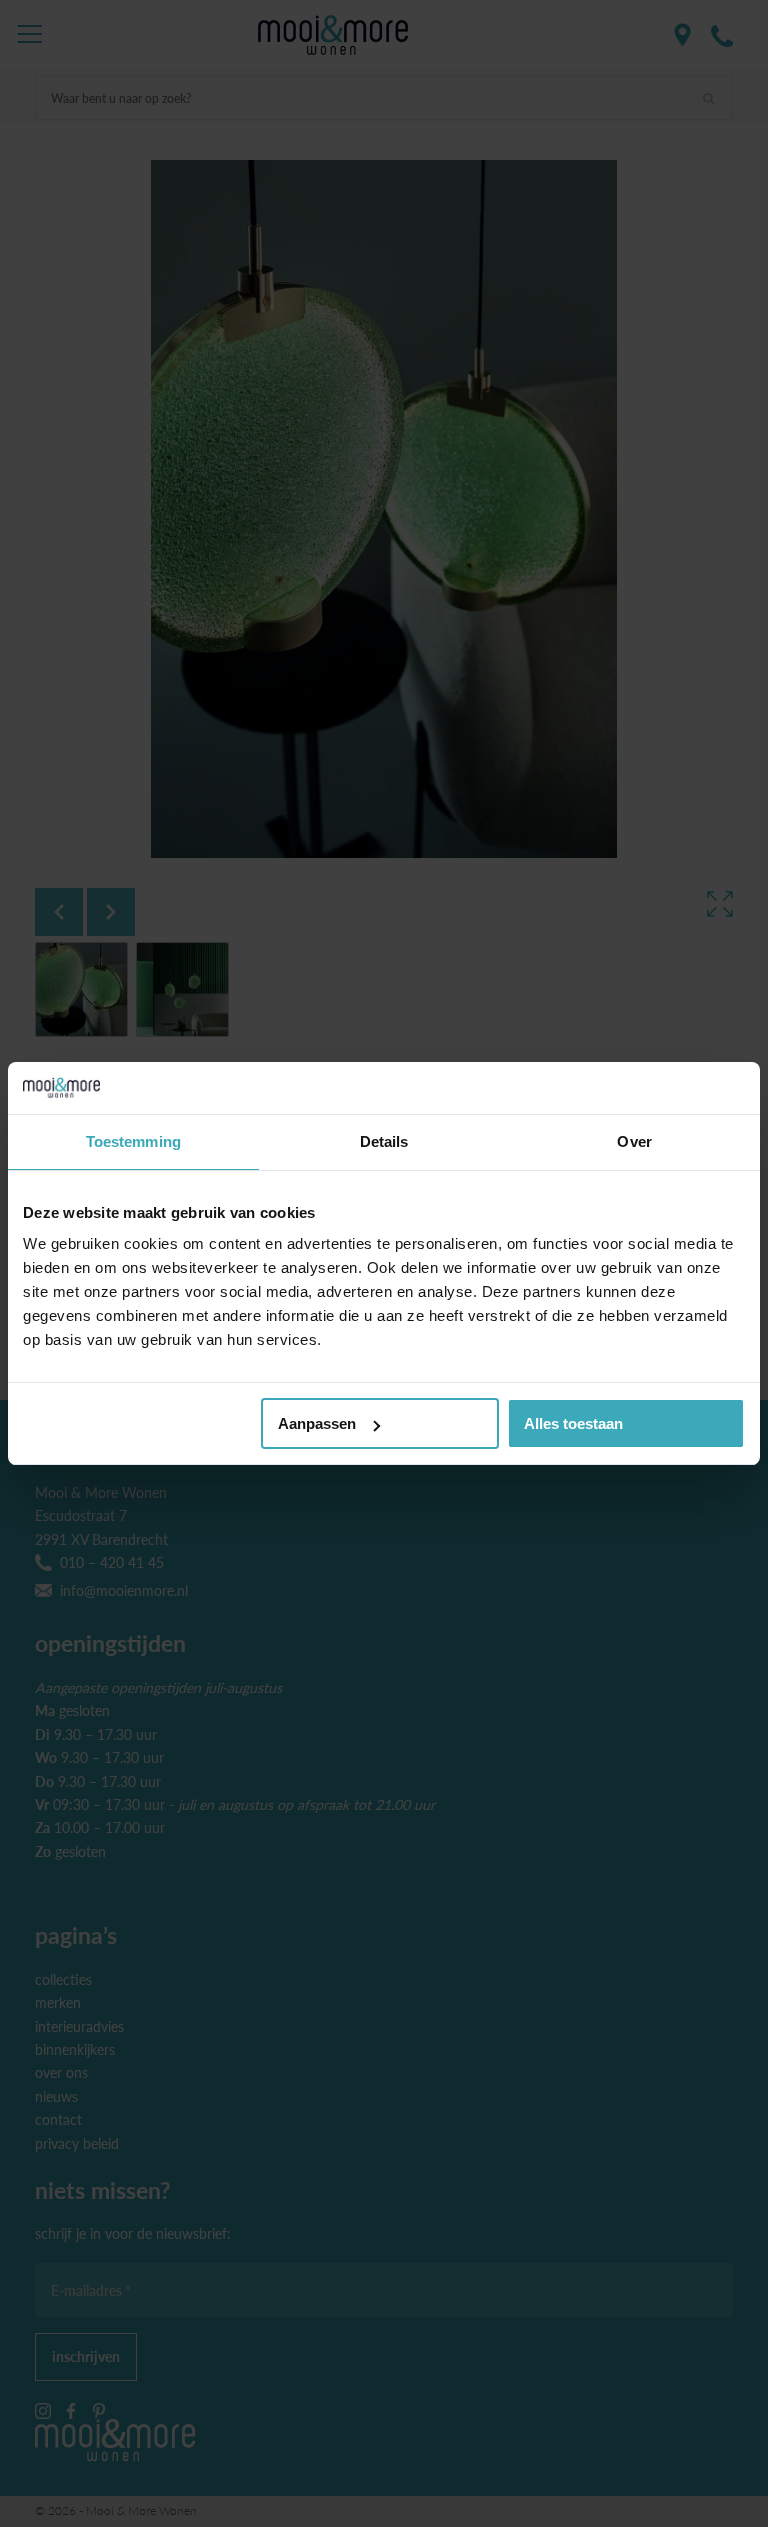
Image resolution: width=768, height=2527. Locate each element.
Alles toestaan (573, 1423)
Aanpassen (317, 1423)
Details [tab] (384, 1141)
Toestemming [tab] (133, 1141)
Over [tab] (634, 1141)
